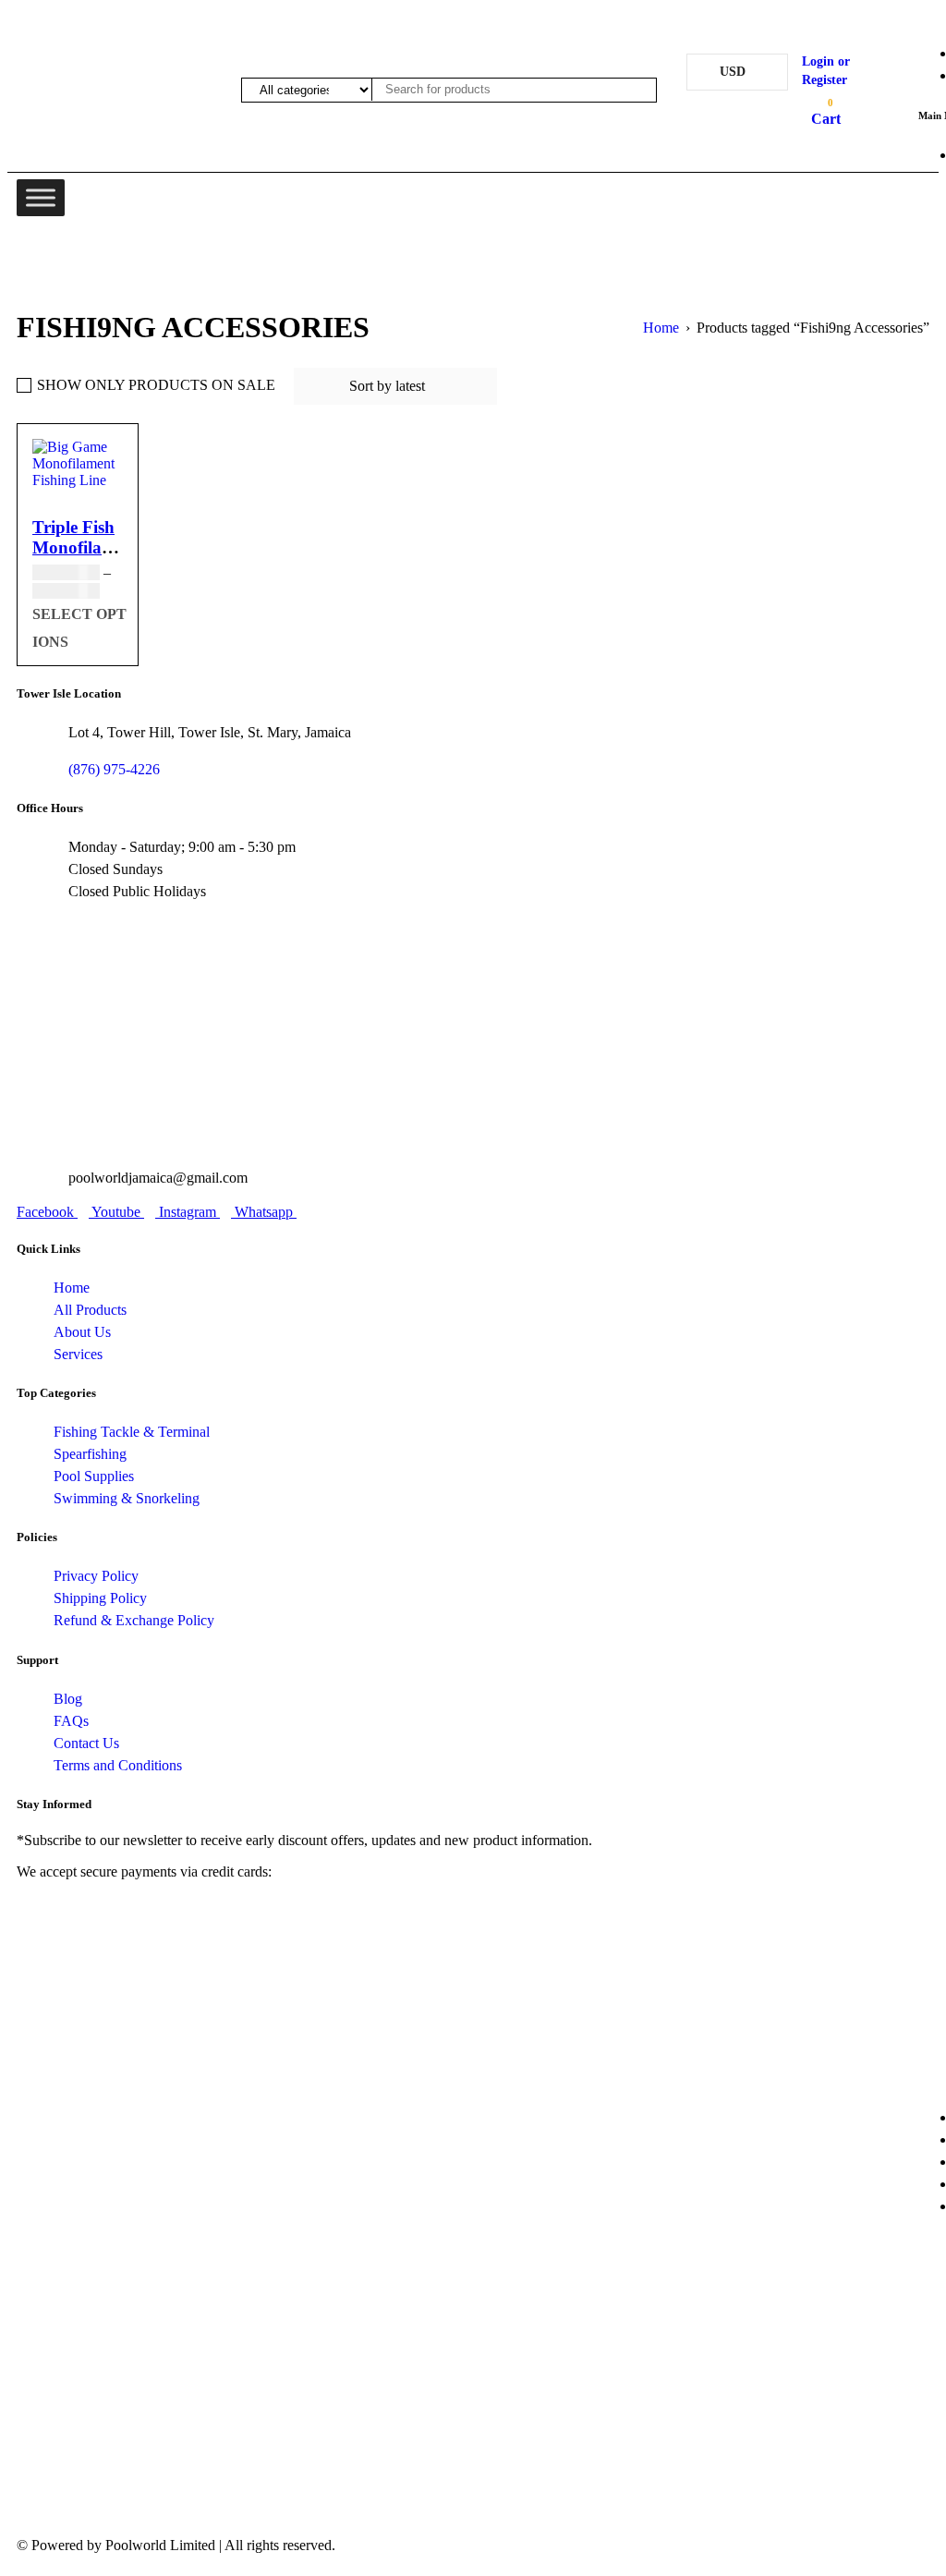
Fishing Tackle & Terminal (132, 1432)
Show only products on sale (156, 385)
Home (72, 1288)
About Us (82, 1332)
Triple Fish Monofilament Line (86, 547)
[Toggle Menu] (41, 197)
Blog (68, 1699)
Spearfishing (90, 1454)
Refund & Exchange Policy (134, 1620)
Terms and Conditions (118, 1765)
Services (78, 1354)
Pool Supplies (94, 1476)
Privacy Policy (96, 1576)
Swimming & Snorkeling (127, 1498)
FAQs (71, 1721)
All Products (90, 1310)
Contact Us (86, 1743)
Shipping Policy (100, 1598)
